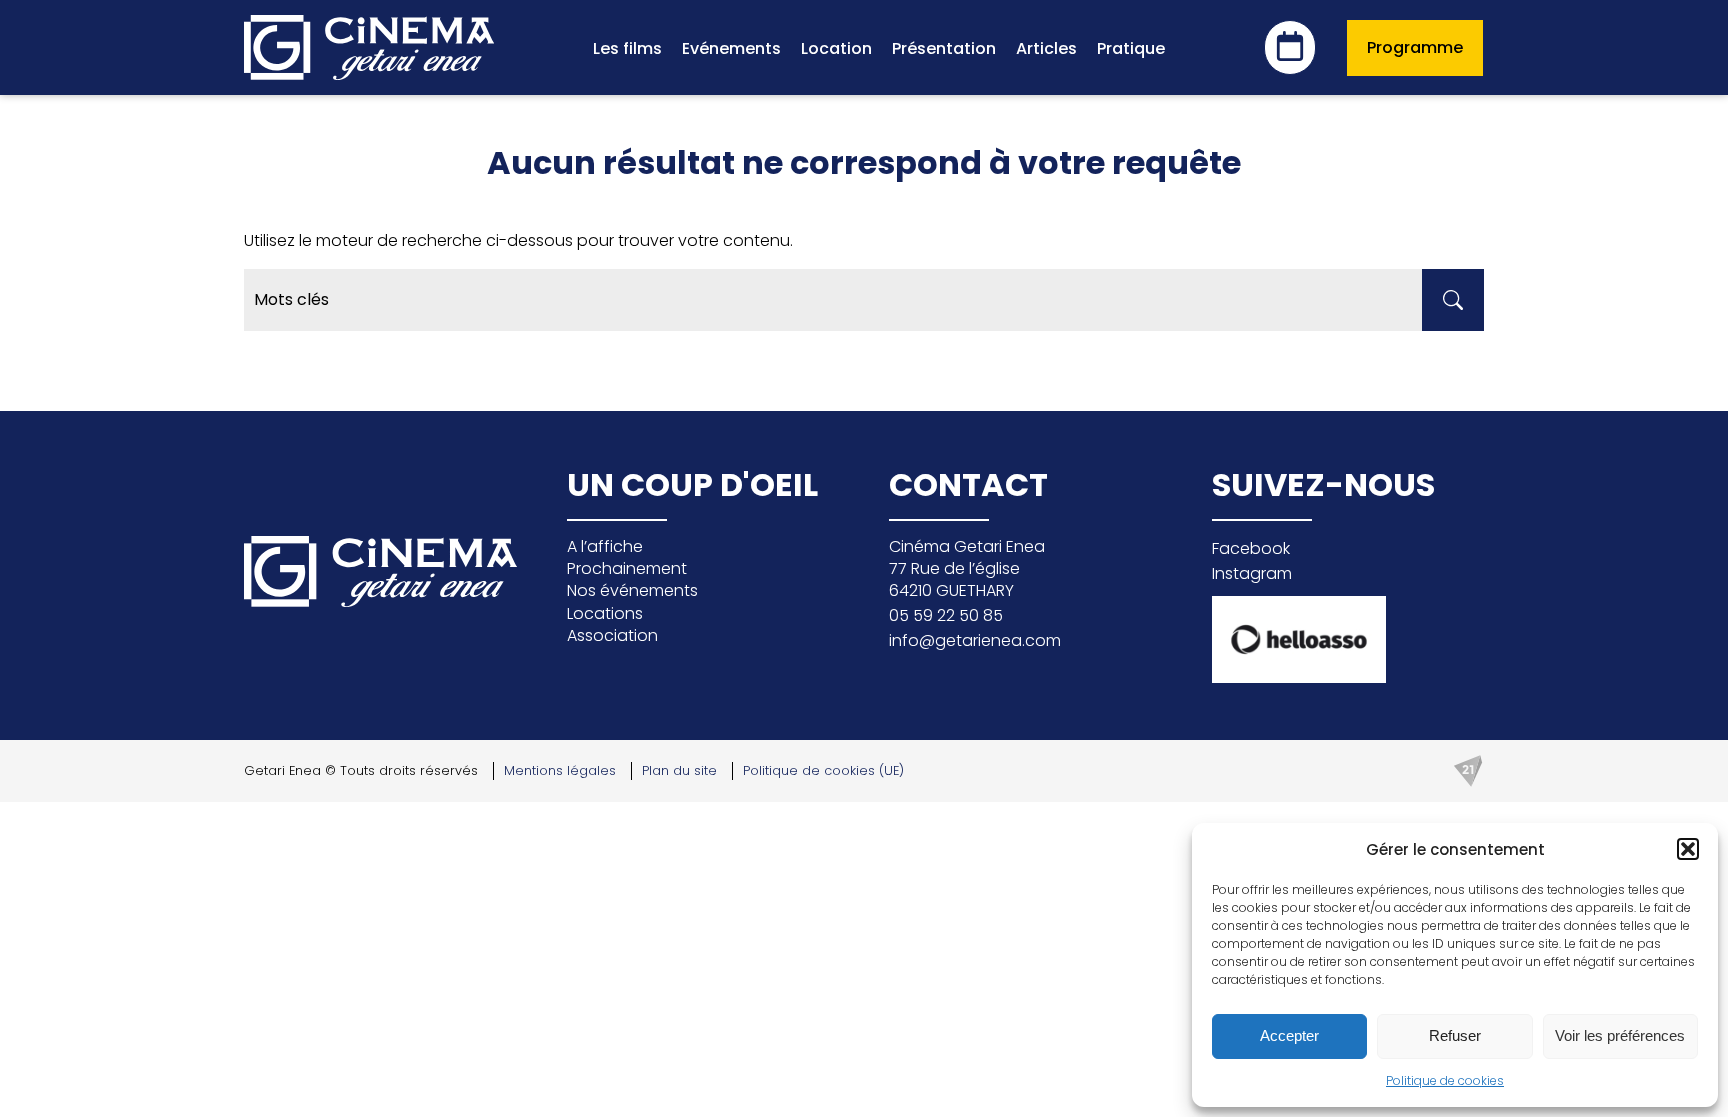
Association (612, 635)
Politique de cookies (1445, 1080)
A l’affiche (605, 546)
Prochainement (627, 568)
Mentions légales (560, 770)
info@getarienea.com (975, 640)
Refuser (1455, 1035)
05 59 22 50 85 (946, 615)
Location (836, 48)
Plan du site (679, 770)
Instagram (1252, 573)
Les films (627, 48)
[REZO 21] (1468, 771)
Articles (1046, 48)
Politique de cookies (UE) (823, 770)
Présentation (944, 48)
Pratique (1131, 48)
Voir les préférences (1620, 1035)
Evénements (731, 48)
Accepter (1289, 1035)
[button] (1688, 849)
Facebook (1251, 548)
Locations (605, 613)
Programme (1415, 47)
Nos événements (632, 590)
